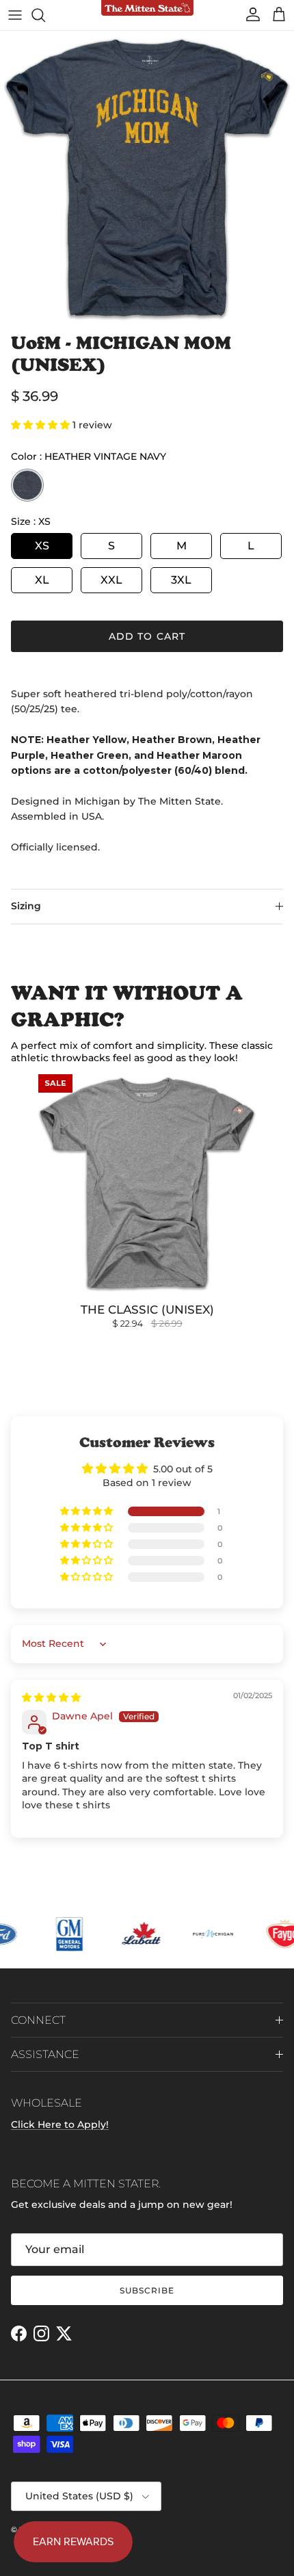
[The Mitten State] (147, 9)
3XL (181, 580)
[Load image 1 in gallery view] (147, 178)
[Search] (45, 15)
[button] (42, 425)
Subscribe (147, 2290)
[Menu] (15, 15)
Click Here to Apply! (60, 2124)
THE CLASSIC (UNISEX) (147, 1310)
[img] (51, 1697)
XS (42, 546)
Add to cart (147, 636)
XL (42, 580)
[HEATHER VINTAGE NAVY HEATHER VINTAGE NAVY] (27, 485)
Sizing (26, 906)
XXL (111, 580)
